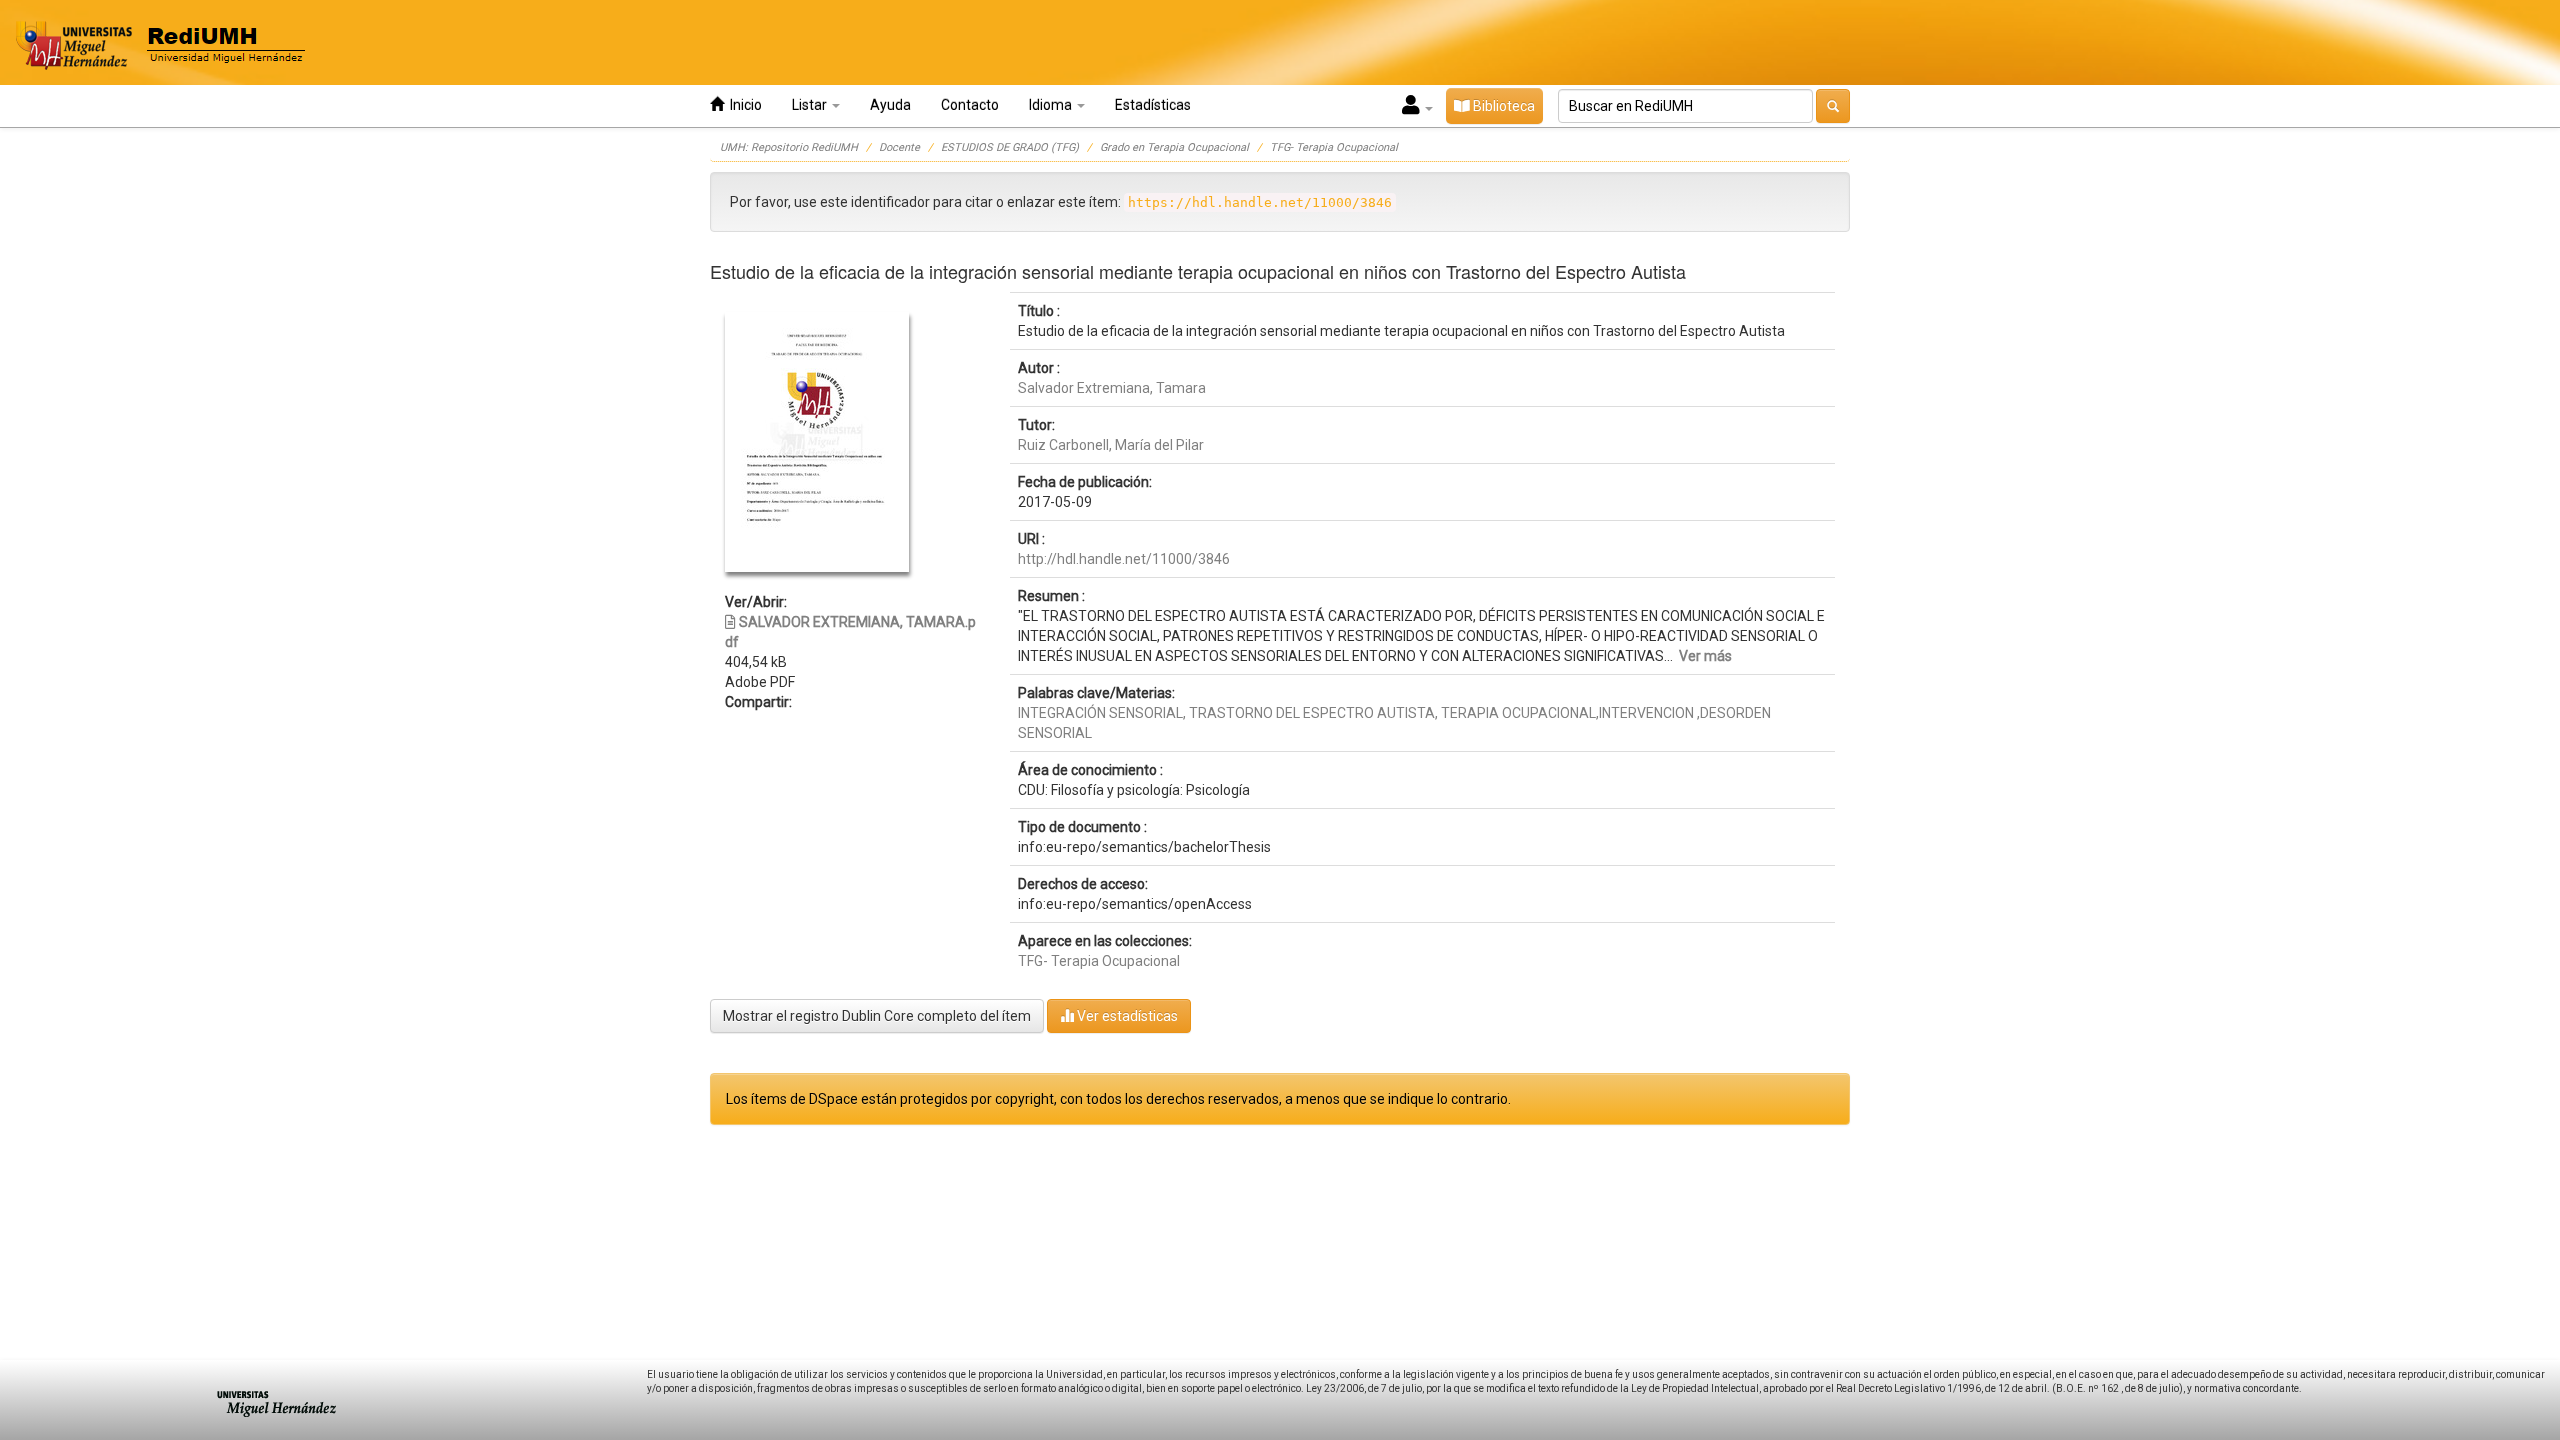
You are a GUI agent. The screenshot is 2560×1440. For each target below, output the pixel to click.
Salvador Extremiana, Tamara (1112, 388)
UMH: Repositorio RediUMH (789, 147)
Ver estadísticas (1126, 1016)
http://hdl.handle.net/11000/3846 (1124, 559)
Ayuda (890, 105)
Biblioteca (1502, 106)
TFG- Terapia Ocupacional (1334, 147)
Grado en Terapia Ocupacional (1174, 147)
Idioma (1052, 105)
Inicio (743, 105)
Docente (899, 147)
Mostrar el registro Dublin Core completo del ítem (877, 1016)
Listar (811, 105)
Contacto (970, 105)
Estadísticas (1153, 105)
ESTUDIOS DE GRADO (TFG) (1010, 147)
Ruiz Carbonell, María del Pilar (1111, 445)
